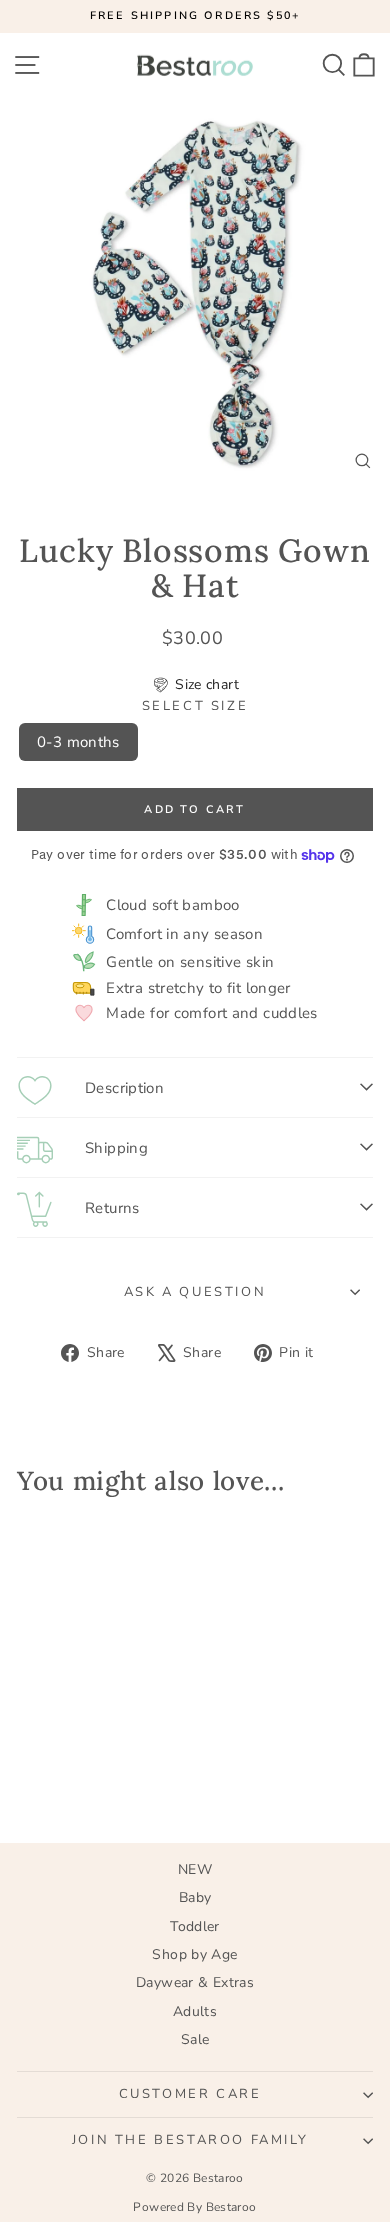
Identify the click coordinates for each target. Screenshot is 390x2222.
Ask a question (195, 1292)
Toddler (195, 1926)
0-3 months (78, 742)
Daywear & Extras (195, 1982)
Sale (195, 2039)
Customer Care (190, 2094)
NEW (195, 1869)
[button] (195, 685)
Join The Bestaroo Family (190, 2140)
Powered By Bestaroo (194, 2207)
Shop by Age (194, 1954)
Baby (195, 1897)
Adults (195, 2011)
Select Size (195, 707)
